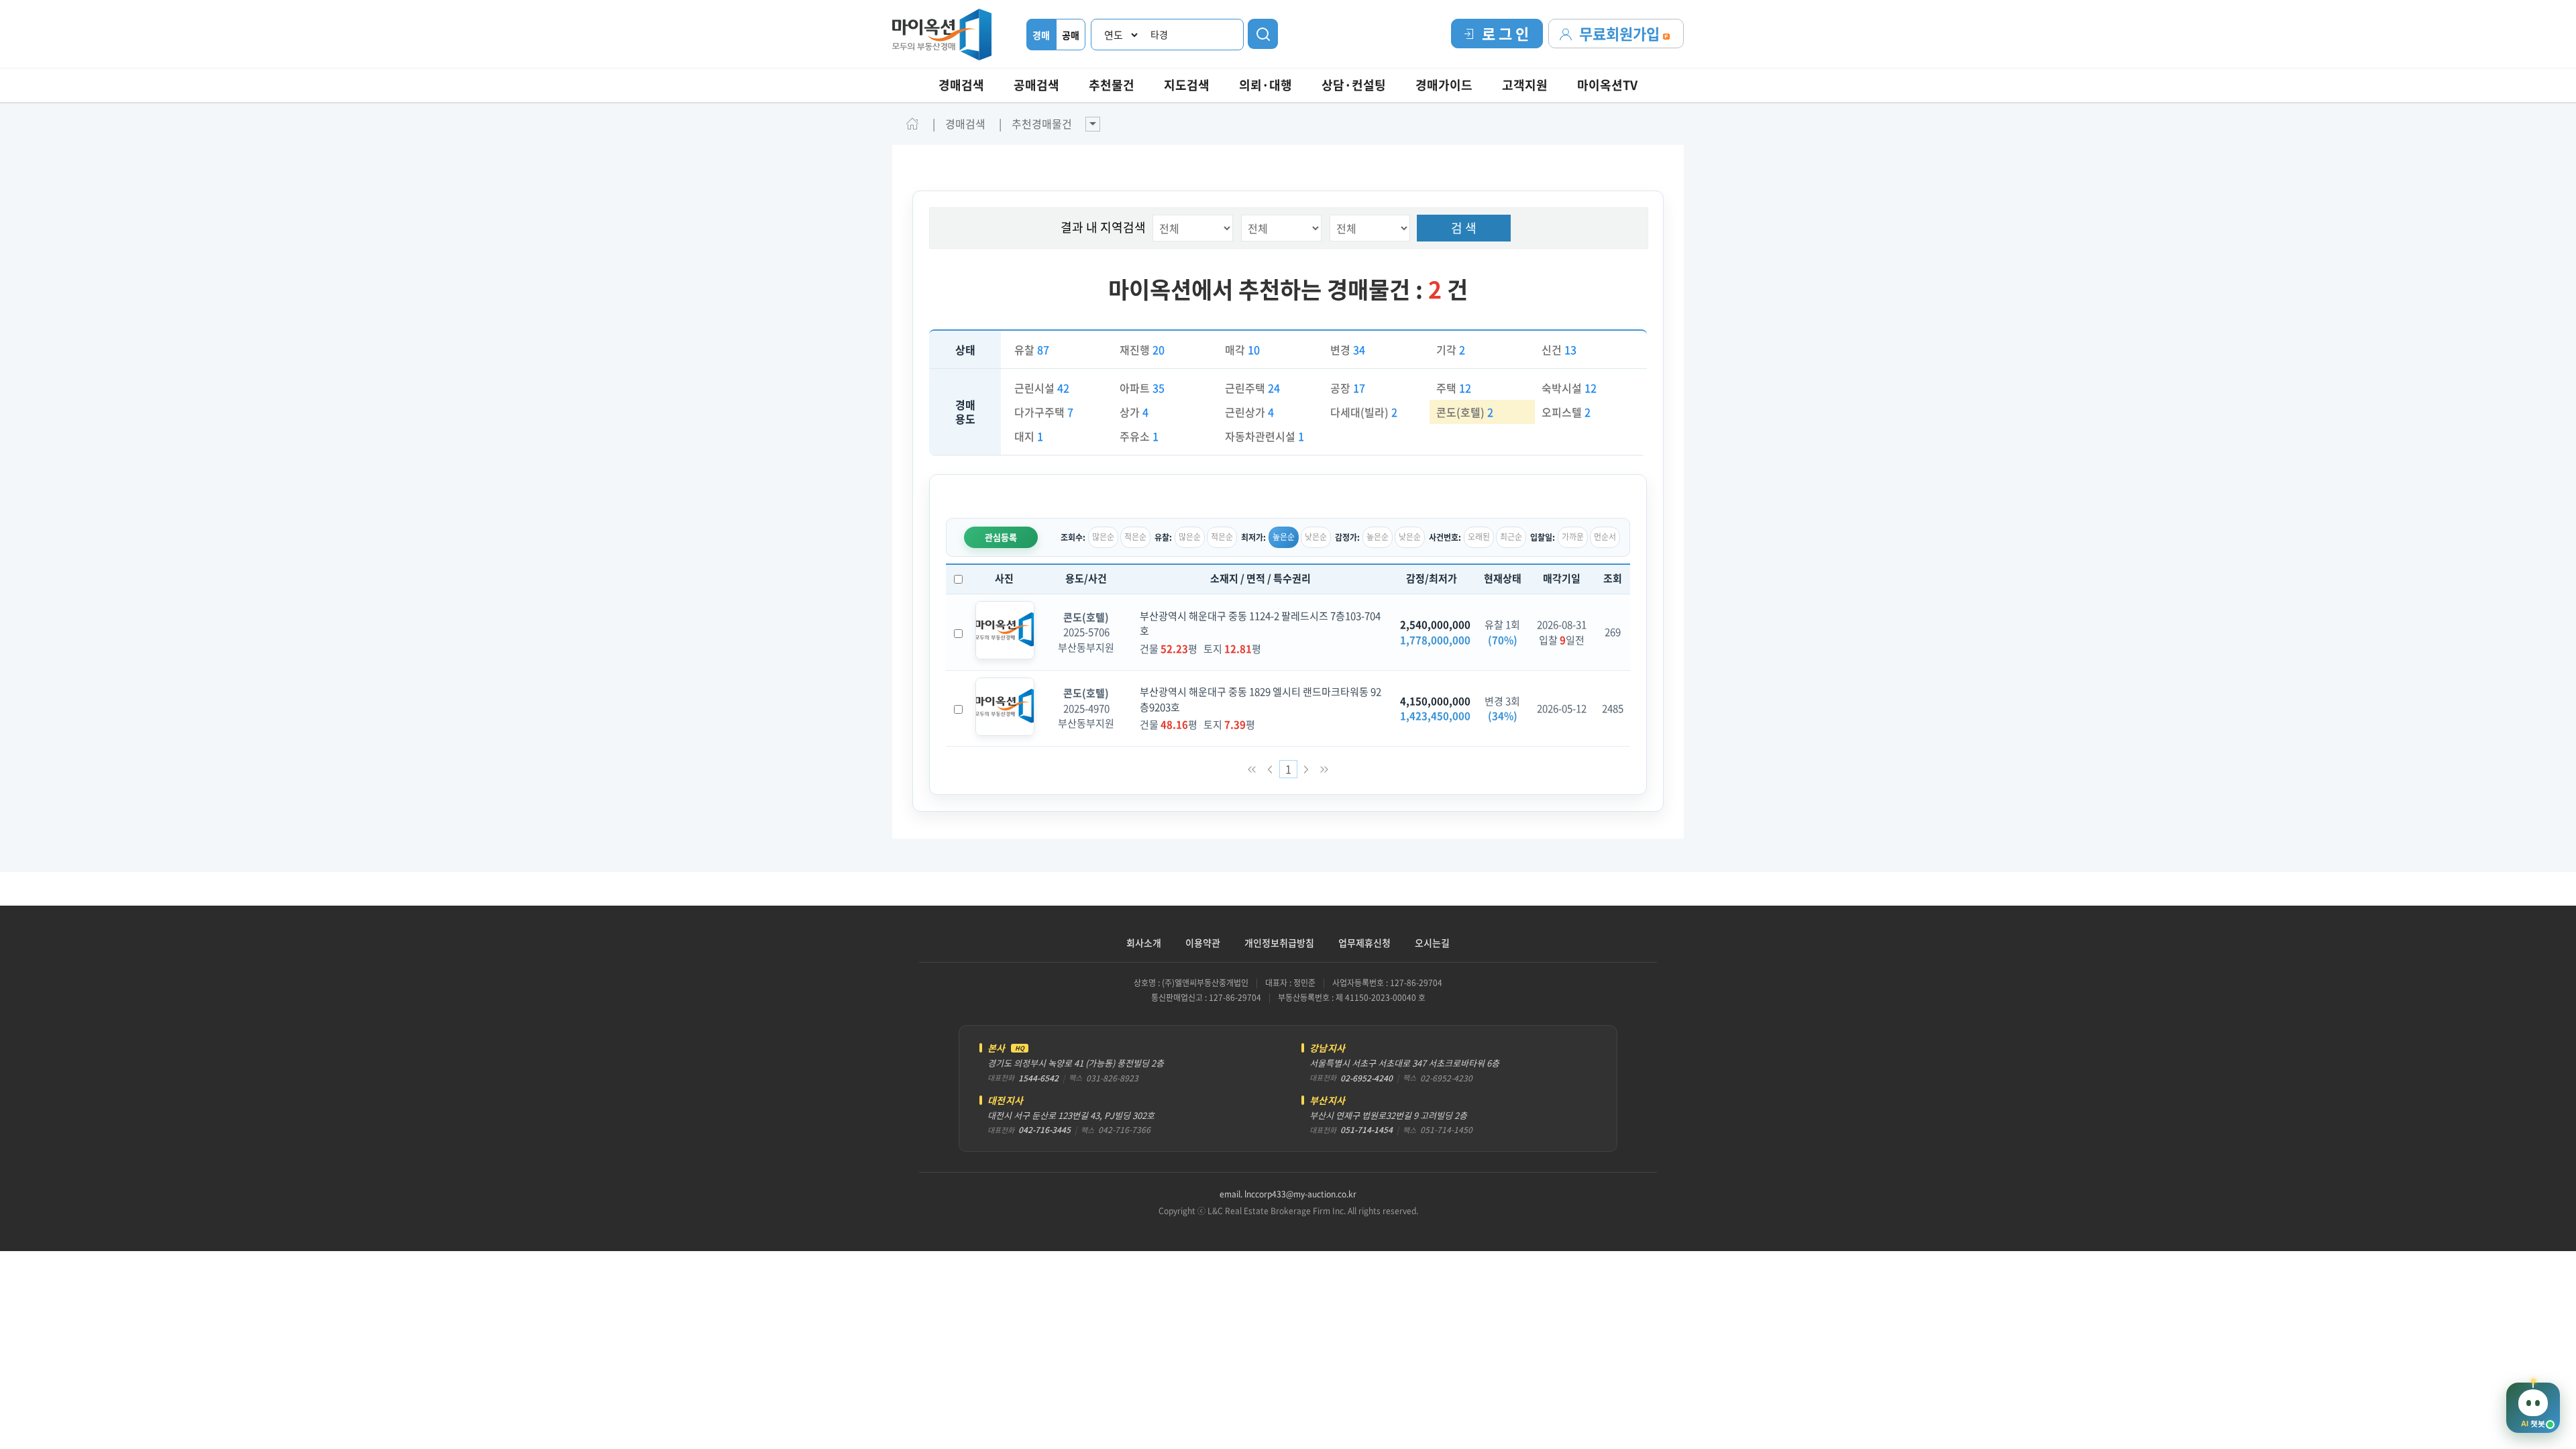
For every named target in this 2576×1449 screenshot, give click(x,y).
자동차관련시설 (1265, 436)
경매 (1041, 35)
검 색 (1464, 228)
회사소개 (1144, 943)
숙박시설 (1569, 388)
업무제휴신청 (1364, 943)
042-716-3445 (1044, 1130)
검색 (1263, 34)
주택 (1454, 388)
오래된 (1479, 537)
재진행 (1142, 350)
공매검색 (1036, 85)
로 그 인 (1505, 33)
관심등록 (1001, 537)
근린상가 (1249, 412)
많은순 (1103, 537)
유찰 (1032, 350)
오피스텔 (1566, 412)
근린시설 (1042, 388)
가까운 (1573, 537)
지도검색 (1187, 85)
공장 (1348, 388)
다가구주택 (1044, 412)
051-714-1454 (1366, 1130)
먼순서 (1605, 537)
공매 (1071, 35)
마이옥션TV (1607, 85)
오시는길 (1432, 943)
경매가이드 (1444, 85)
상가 (1134, 412)
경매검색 (961, 85)
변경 (1348, 350)
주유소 (1139, 436)
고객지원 (1525, 85)
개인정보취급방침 (1279, 943)
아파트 (1142, 388)
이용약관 (1203, 943)
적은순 (1135, 537)
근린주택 (1252, 388)
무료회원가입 (1621, 33)
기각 (1451, 350)
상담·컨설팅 (1354, 85)
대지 (1029, 436)
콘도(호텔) (1465, 412)
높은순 (1284, 537)
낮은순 (1316, 537)
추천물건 (1112, 85)
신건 (1559, 350)
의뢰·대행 (1266, 85)
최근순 (1511, 537)
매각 (1242, 350)
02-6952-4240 (1366, 1078)
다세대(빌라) (1364, 412)
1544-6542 (1038, 1078)
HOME (912, 123)
